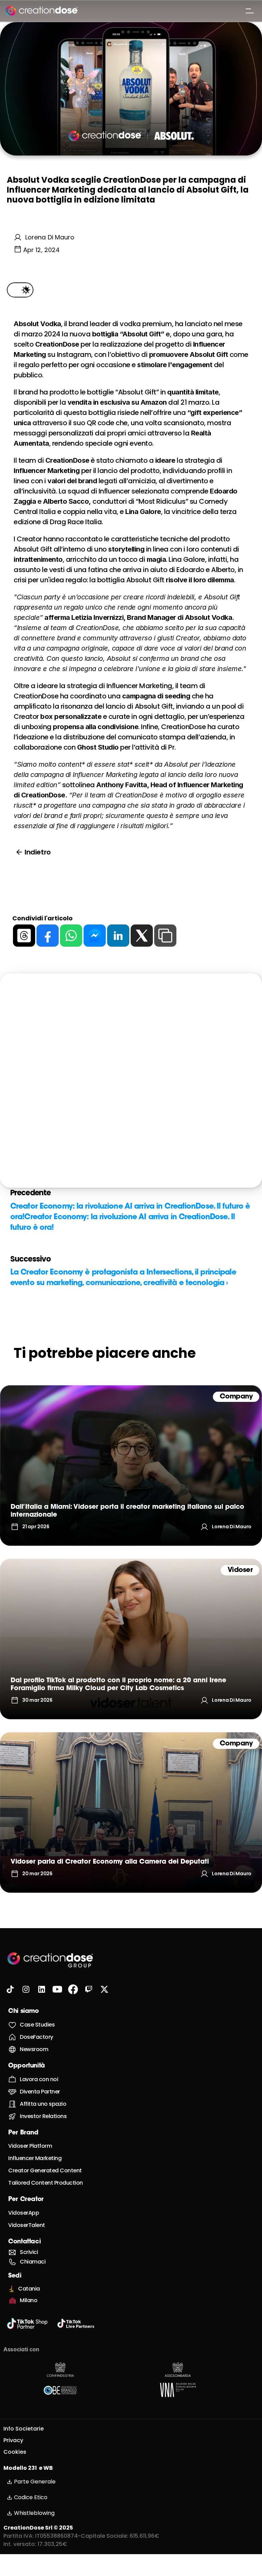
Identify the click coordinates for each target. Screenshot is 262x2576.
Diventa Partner (40, 2092)
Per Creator (26, 2200)
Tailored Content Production (46, 2183)
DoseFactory (37, 2037)
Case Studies (37, 2025)
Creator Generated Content (45, 2170)
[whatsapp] (71, 936)
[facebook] (48, 936)
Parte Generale (35, 2482)
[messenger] (95, 936)
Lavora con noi (39, 2079)
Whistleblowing (34, 2513)
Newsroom (34, 2049)
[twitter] (142, 936)
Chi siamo (24, 2011)
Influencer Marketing (35, 2158)
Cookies (15, 2452)
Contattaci (24, 2242)
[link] (131, 1465)
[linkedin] (118, 936)
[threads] (24, 936)
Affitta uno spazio (43, 2104)
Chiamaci (33, 2262)
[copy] (165, 936)
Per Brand (23, 2133)
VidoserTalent (27, 2225)
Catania (29, 2289)
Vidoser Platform (30, 2146)
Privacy (13, 2440)
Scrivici (29, 2252)
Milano (28, 2300)
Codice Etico (31, 2497)
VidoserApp (24, 2213)
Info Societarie (24, 2429)
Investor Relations (43, 2116)
